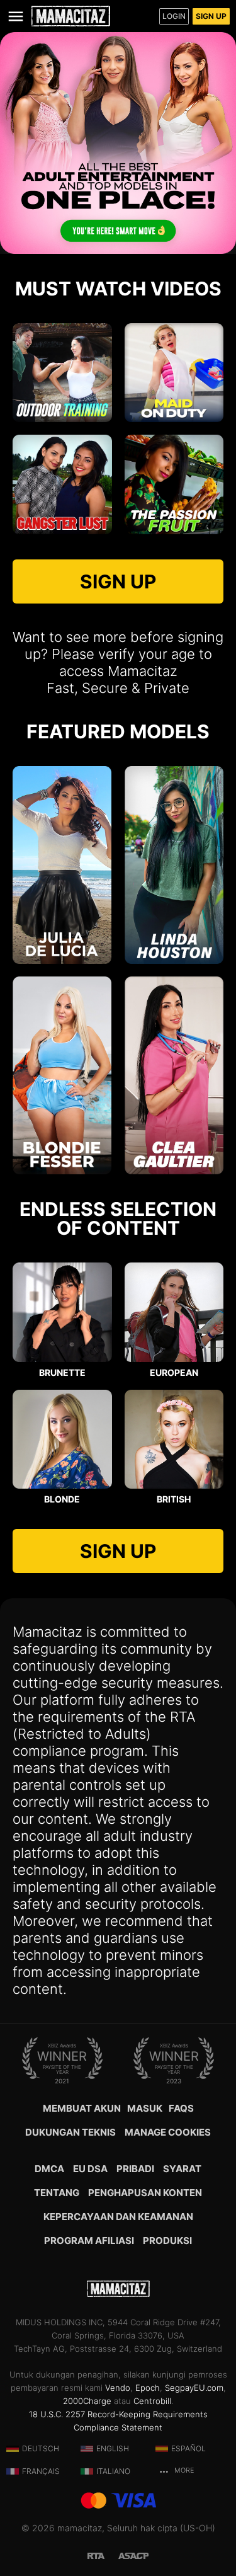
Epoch (148, 2388)
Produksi (167, 2241)
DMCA (49, 2169)
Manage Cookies (168, 2132)
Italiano (113, 2471)
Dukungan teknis (70, 2132)
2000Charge (87, 2401)
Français (41, 2471)
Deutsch (41, 2448)
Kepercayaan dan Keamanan (118, 2217)
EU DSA (90, 2169)
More (183, 2470)
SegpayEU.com (194, 2388)
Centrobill (152, 2401)
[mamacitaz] (71, 16)
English (113, 2448)
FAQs (181, 2108)
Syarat (182, 2169)
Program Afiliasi (89, 2241)
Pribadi (135, 2169)
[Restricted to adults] (103, 2555)
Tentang (57, 2193)
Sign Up (211, 16)
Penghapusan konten (145, 2193)
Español (188, 2448)
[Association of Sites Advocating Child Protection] (133, 2555)
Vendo (118, 2388)
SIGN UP (118, 581)
